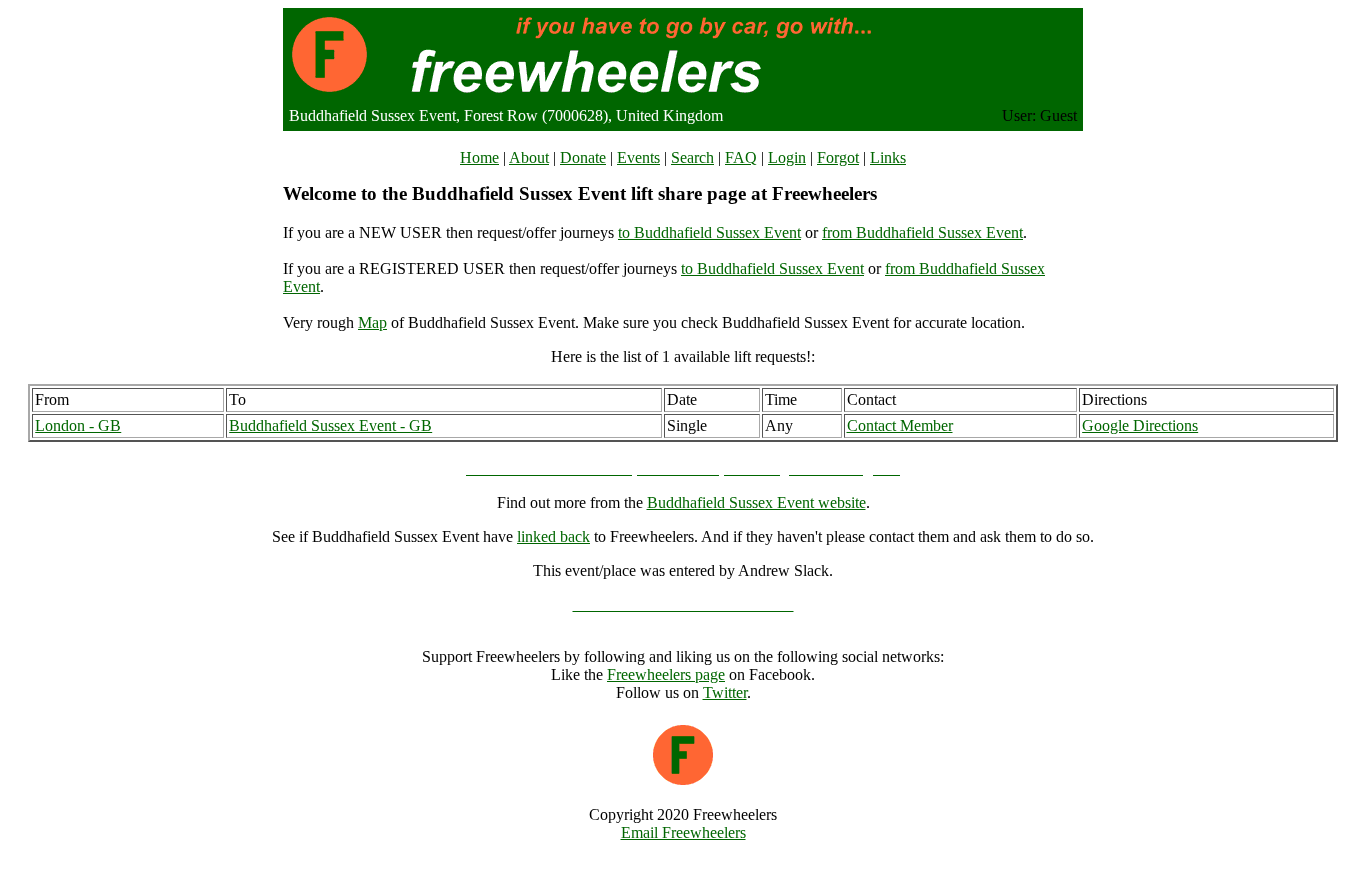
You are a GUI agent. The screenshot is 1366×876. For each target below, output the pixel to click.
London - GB (78, 425)
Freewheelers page (666, 674)
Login (787, 157)
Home (479, 157)
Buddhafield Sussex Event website (756, 502)
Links (888, 157)
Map (372, 322)
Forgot (838, 157)
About (529, 157)
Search (692, 157)
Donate (583, 157)
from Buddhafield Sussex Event (922, 232)
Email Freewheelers (683, 832)
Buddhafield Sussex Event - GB (330, 425)
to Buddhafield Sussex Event (709, 232)
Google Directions (1140, 425)
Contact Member (900, 425)
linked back (553, 536)
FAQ (741, 157)
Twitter (725, 692)
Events (638, 157)
